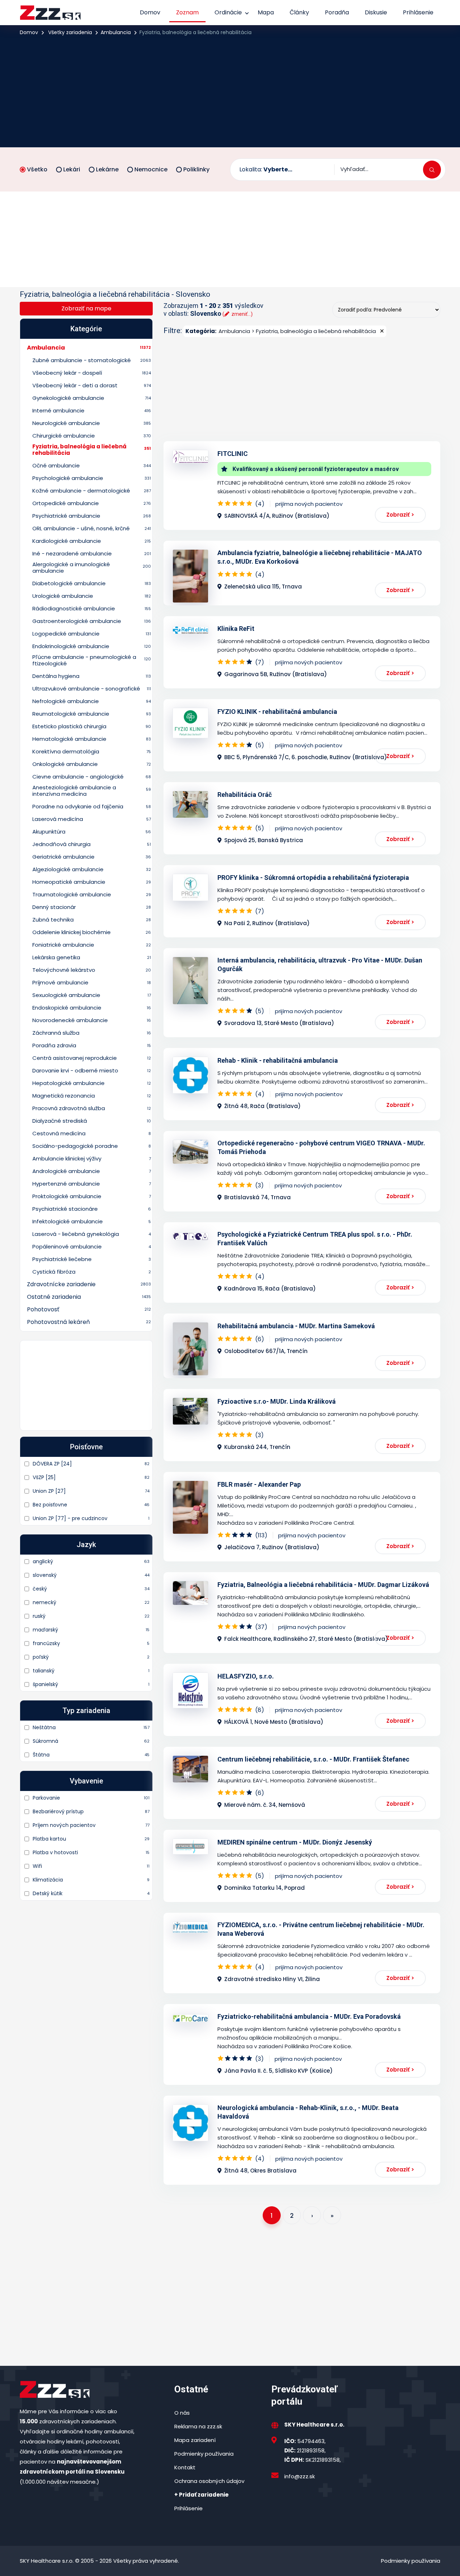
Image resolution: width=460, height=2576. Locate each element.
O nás (182, 2413)
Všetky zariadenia (70, 32)
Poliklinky (196, 169)
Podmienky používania (204, 2454)
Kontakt (185, 2467)
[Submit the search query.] (432, 170)
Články (299, 12)
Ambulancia (116, 32)
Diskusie (376, 12)
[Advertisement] (230, 91)
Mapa (266, 12)
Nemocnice (151, 169)
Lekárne (107, 169)
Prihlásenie (418, 12)
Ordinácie (228, 12)
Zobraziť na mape (86, 308)
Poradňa (337, 12)
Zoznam (187, 12)
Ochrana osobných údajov (209, 2481)
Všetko (37, 169)
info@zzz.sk (300, 2476)
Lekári (72, 169)
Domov (150, 12)
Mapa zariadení (195, 2440)
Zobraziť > (400, 515)
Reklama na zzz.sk (198, 2426)
